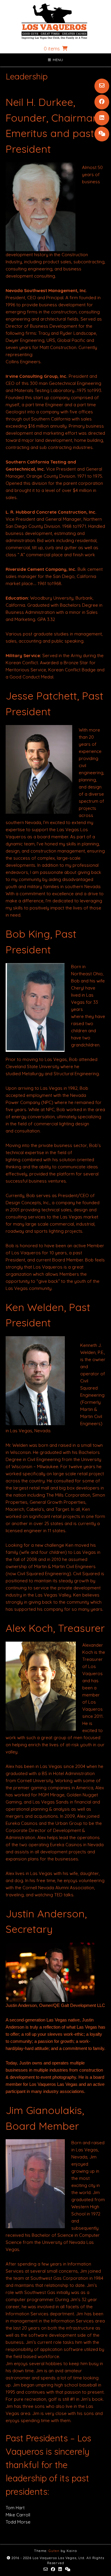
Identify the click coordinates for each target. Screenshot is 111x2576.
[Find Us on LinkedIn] (102, 118)
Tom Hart (15, 2508)
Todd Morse (18, 2522)
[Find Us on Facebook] (102, 102)
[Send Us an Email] (102, 86)
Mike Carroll (18, 2515)
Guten (54, 2551)
